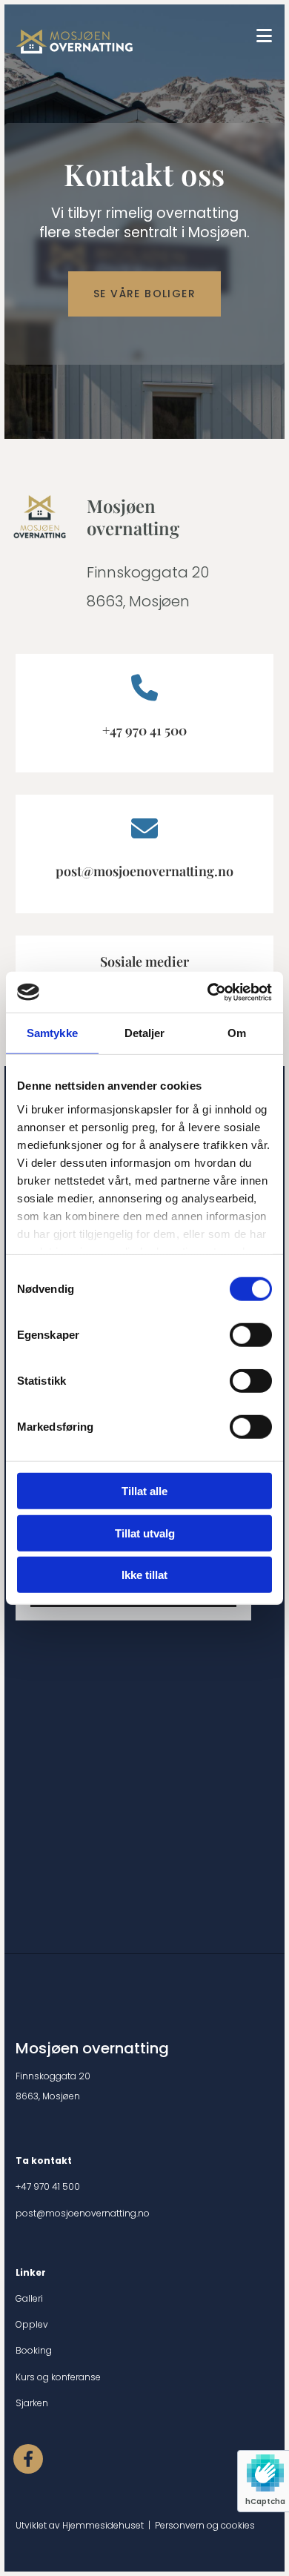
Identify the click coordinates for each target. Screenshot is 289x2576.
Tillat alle (144, 1491)
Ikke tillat (144, 1575)
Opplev (32, 2324)
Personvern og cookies (205, 2525)
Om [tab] (237, 1033)
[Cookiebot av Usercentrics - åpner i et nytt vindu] (208, 992)
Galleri (29, 2298)
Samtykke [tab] (52, 1033)
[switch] (251, 1335)
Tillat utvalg (145, 1533)
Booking (34, 2350)
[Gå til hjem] (127, 42)
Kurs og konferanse (58, 2377)
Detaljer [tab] (145, 1033)
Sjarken (32, 2403)
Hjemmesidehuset (103, 2525)
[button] (144, 294)
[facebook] (28, 2459)
